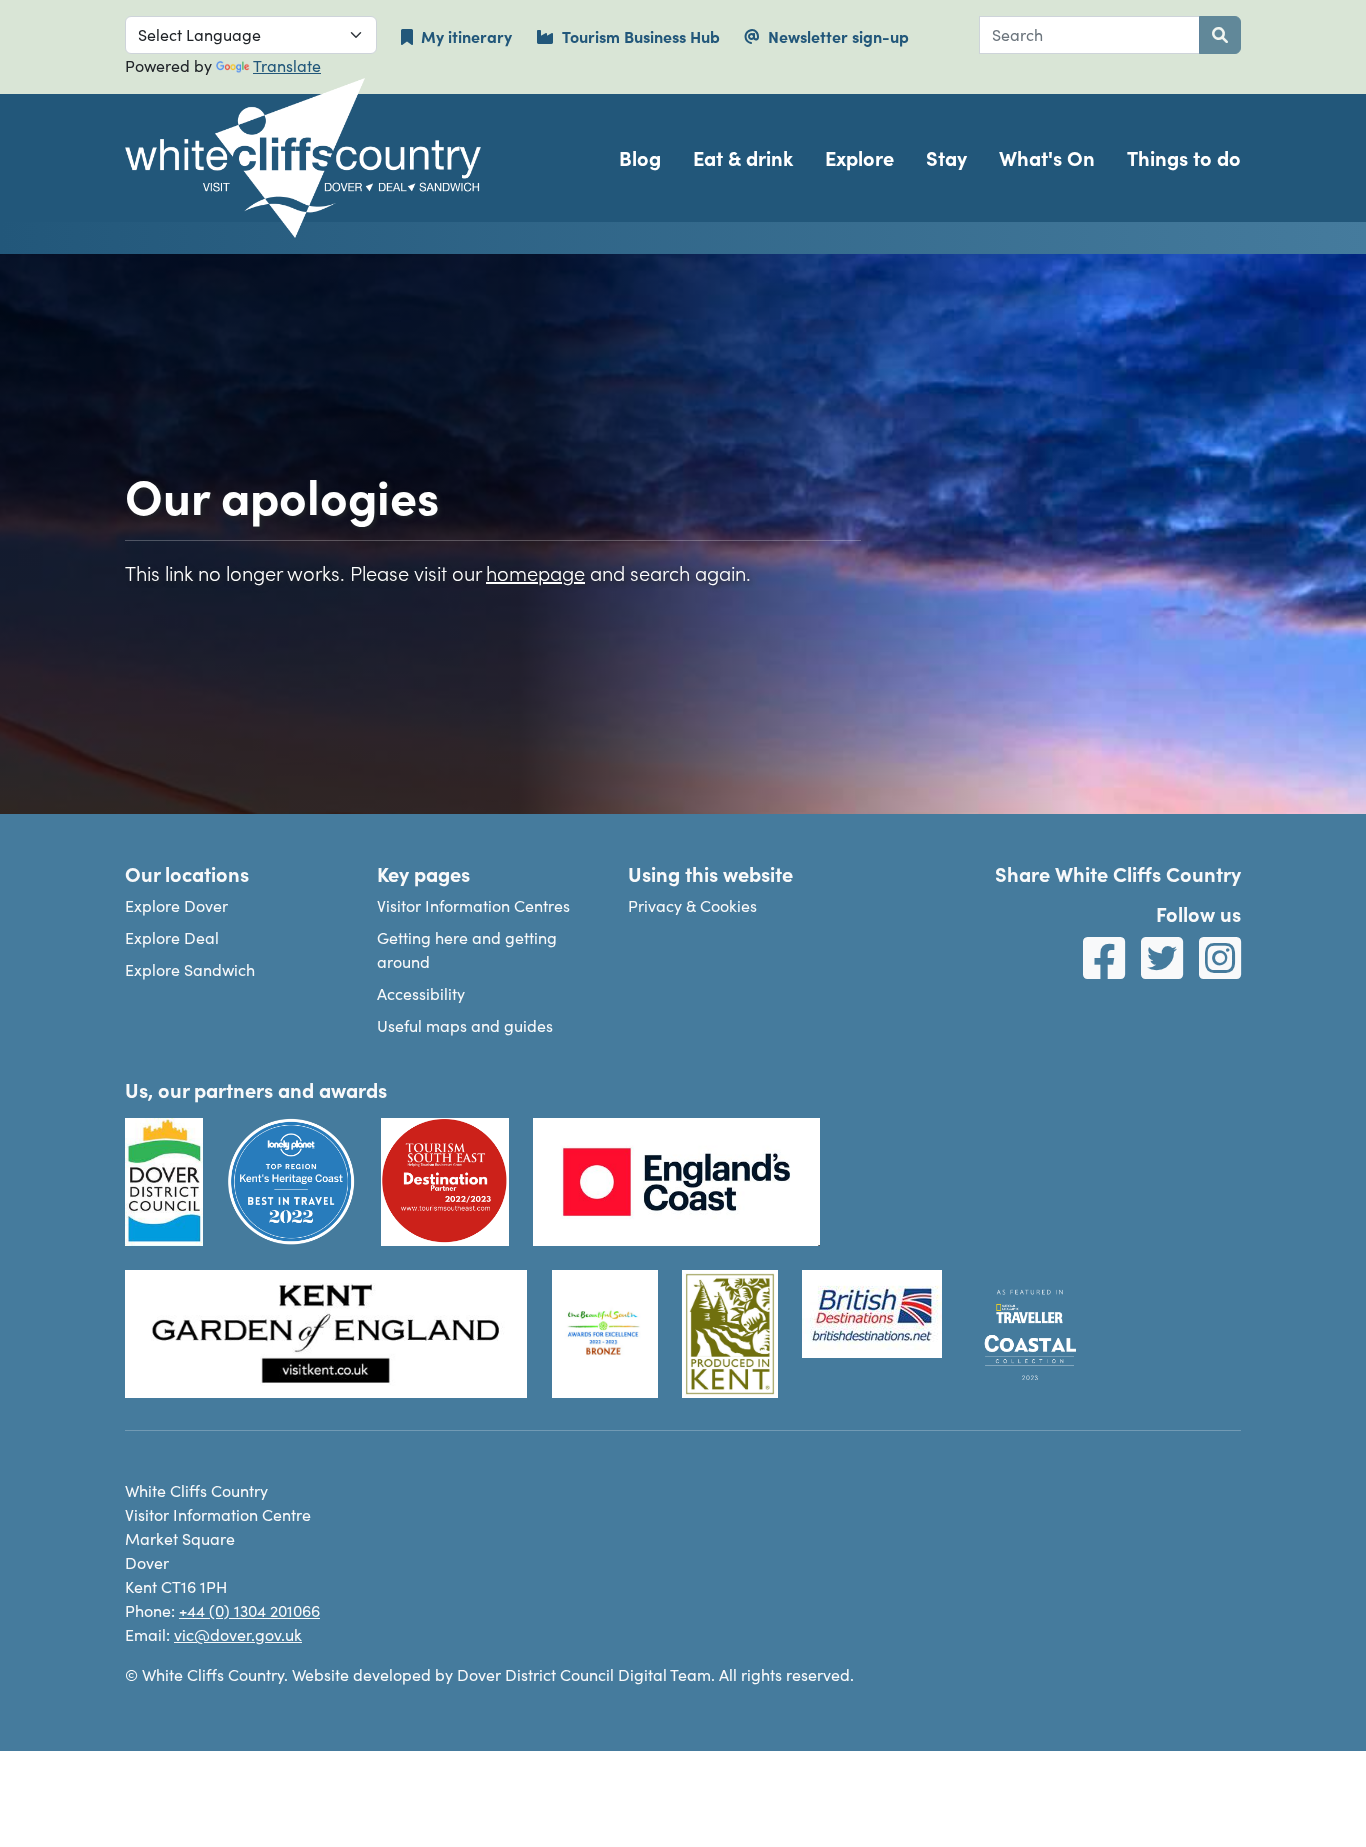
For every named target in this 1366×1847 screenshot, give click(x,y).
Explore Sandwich (190, 969)
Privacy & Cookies (692, 905)
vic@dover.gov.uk (238, 1634)
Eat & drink (743, 157)
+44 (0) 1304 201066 (249, 1610)
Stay (946, 157)
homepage (535, 572)
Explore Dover (176, 905)
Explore (859, 157)
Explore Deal (172, 937)
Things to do (1184, 157)
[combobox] (1089, 35)
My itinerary (466, 36)
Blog (640, 157)
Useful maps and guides (465, 1025)
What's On (1047, 157)
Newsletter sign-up (838, 36)
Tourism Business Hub (641, 36)
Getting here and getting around (467, 949)
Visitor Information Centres (473, 905)
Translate (287, 65)
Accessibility (421, 993)
